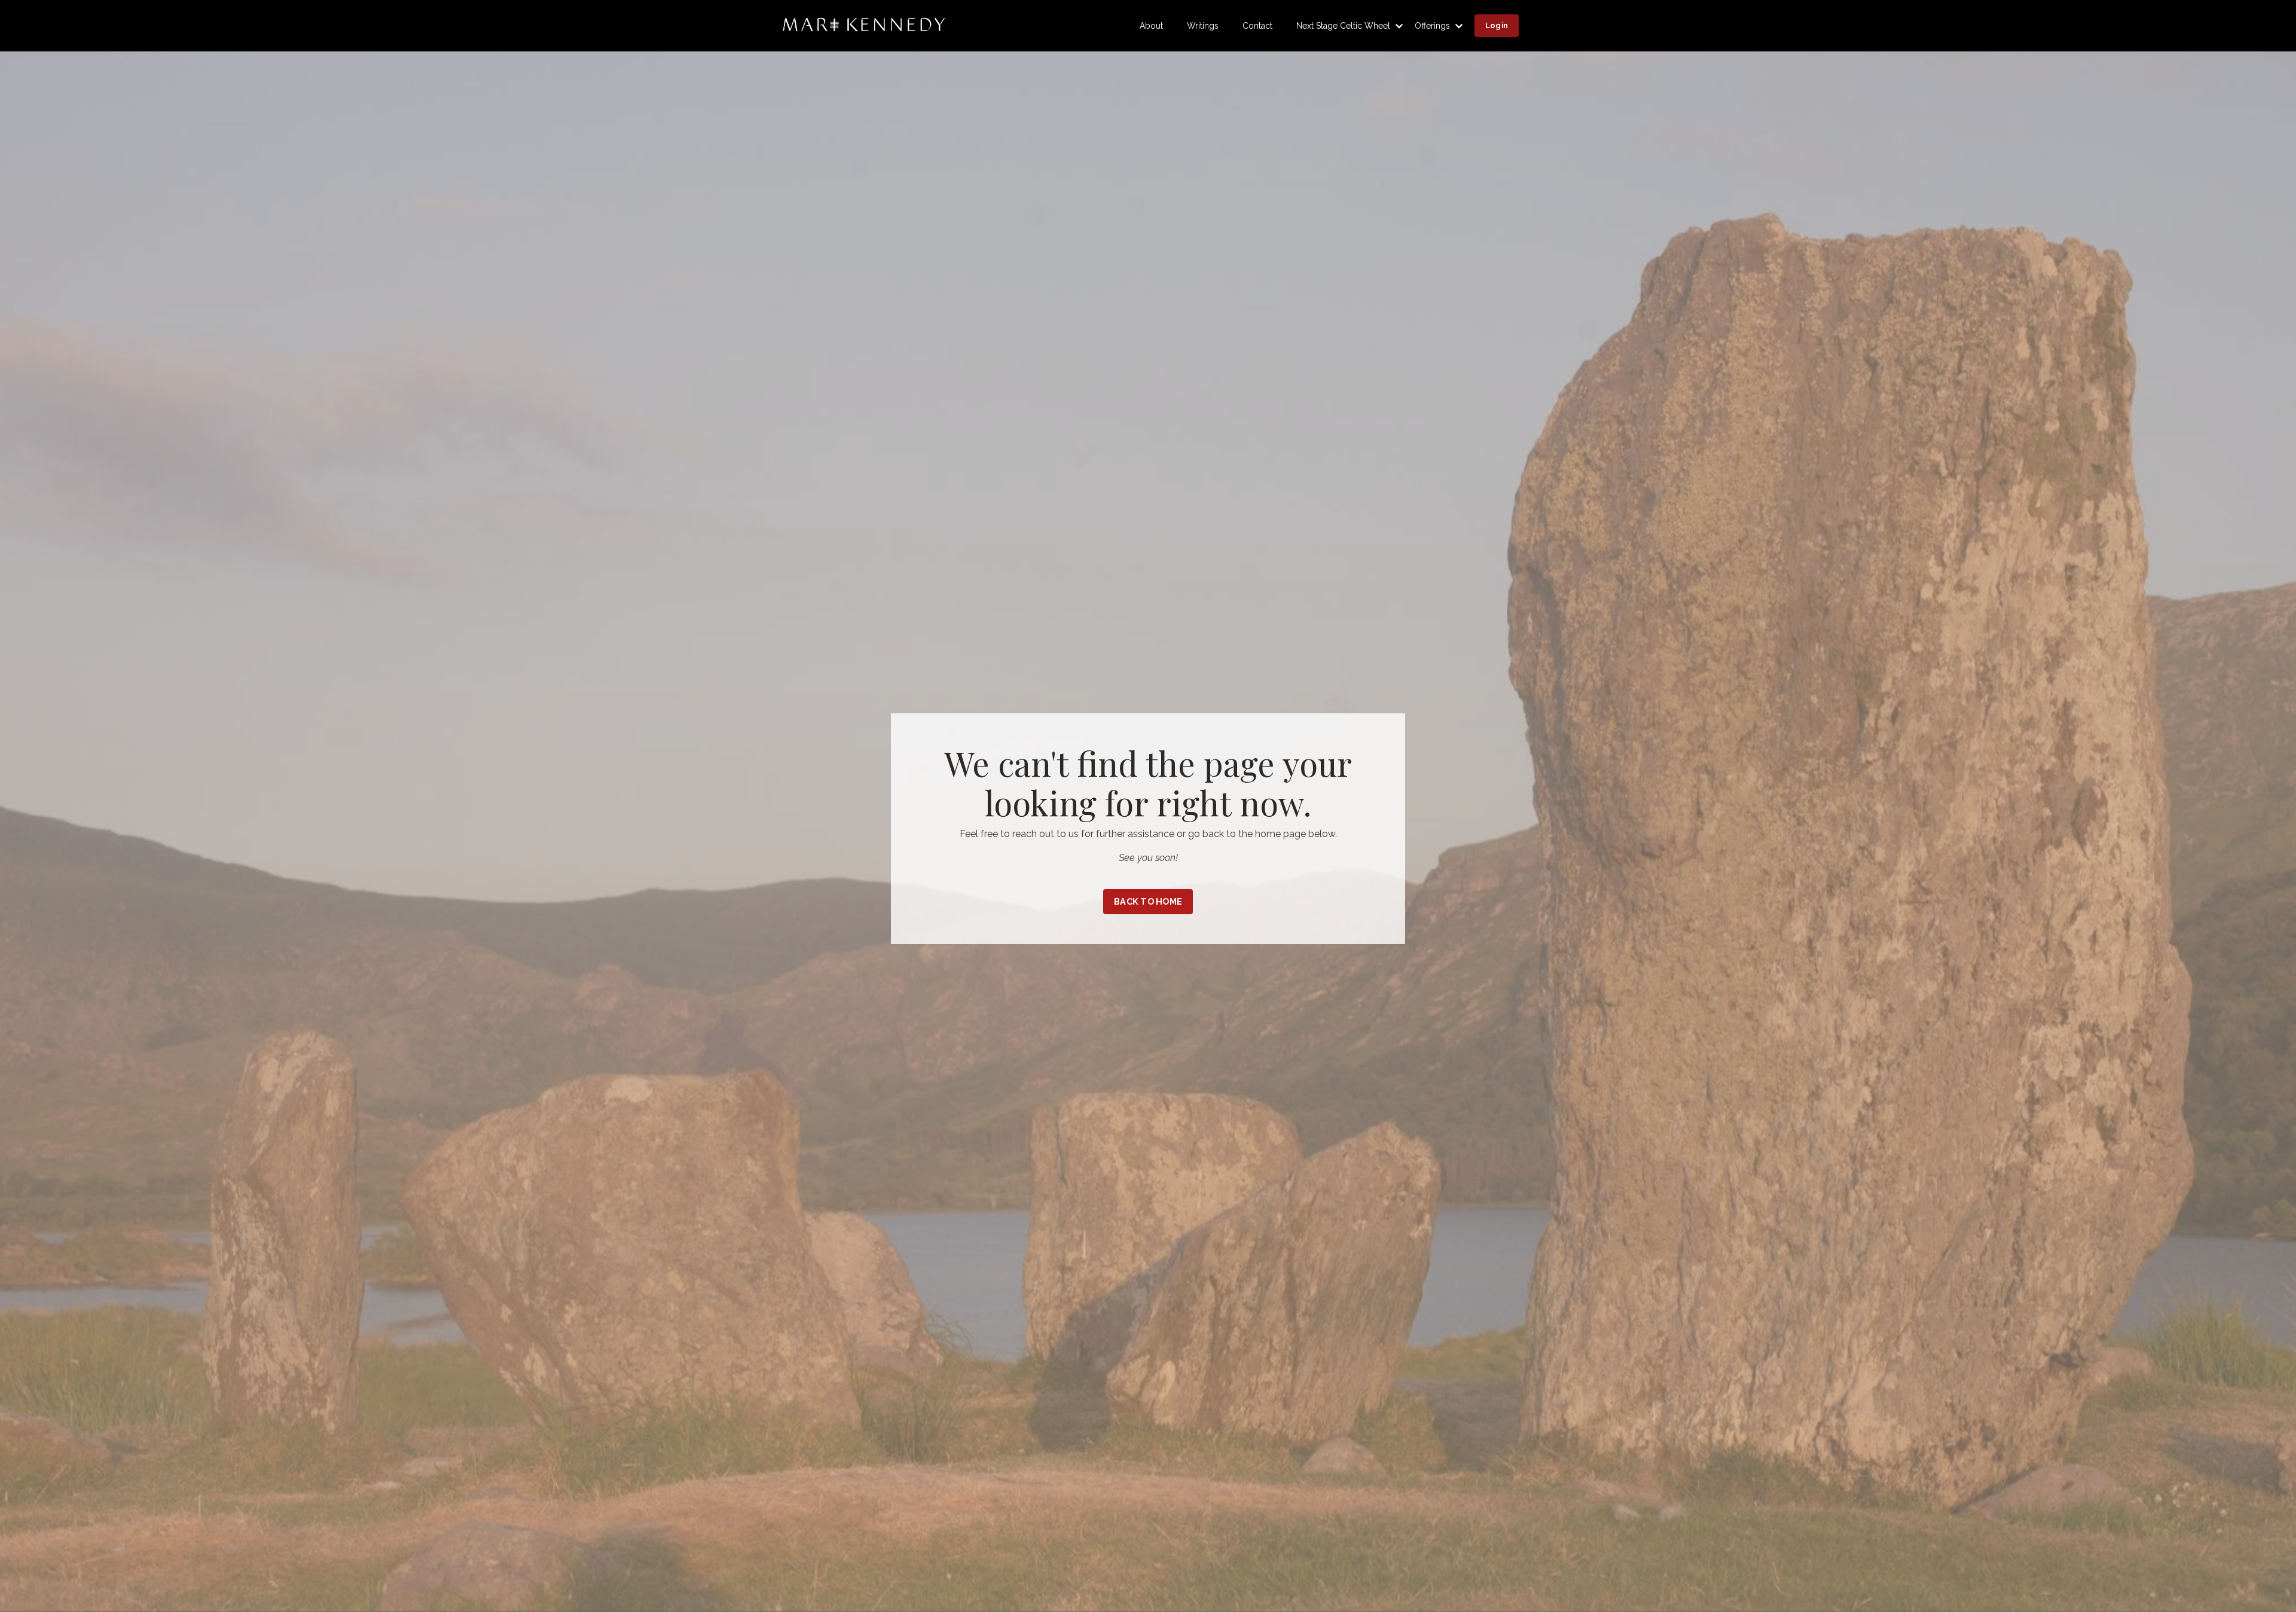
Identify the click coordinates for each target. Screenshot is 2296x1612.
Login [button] (1497, 25)
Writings (1203, 26)
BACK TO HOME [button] (1148, 901)
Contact (1257, 26)
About (1151, 26)
